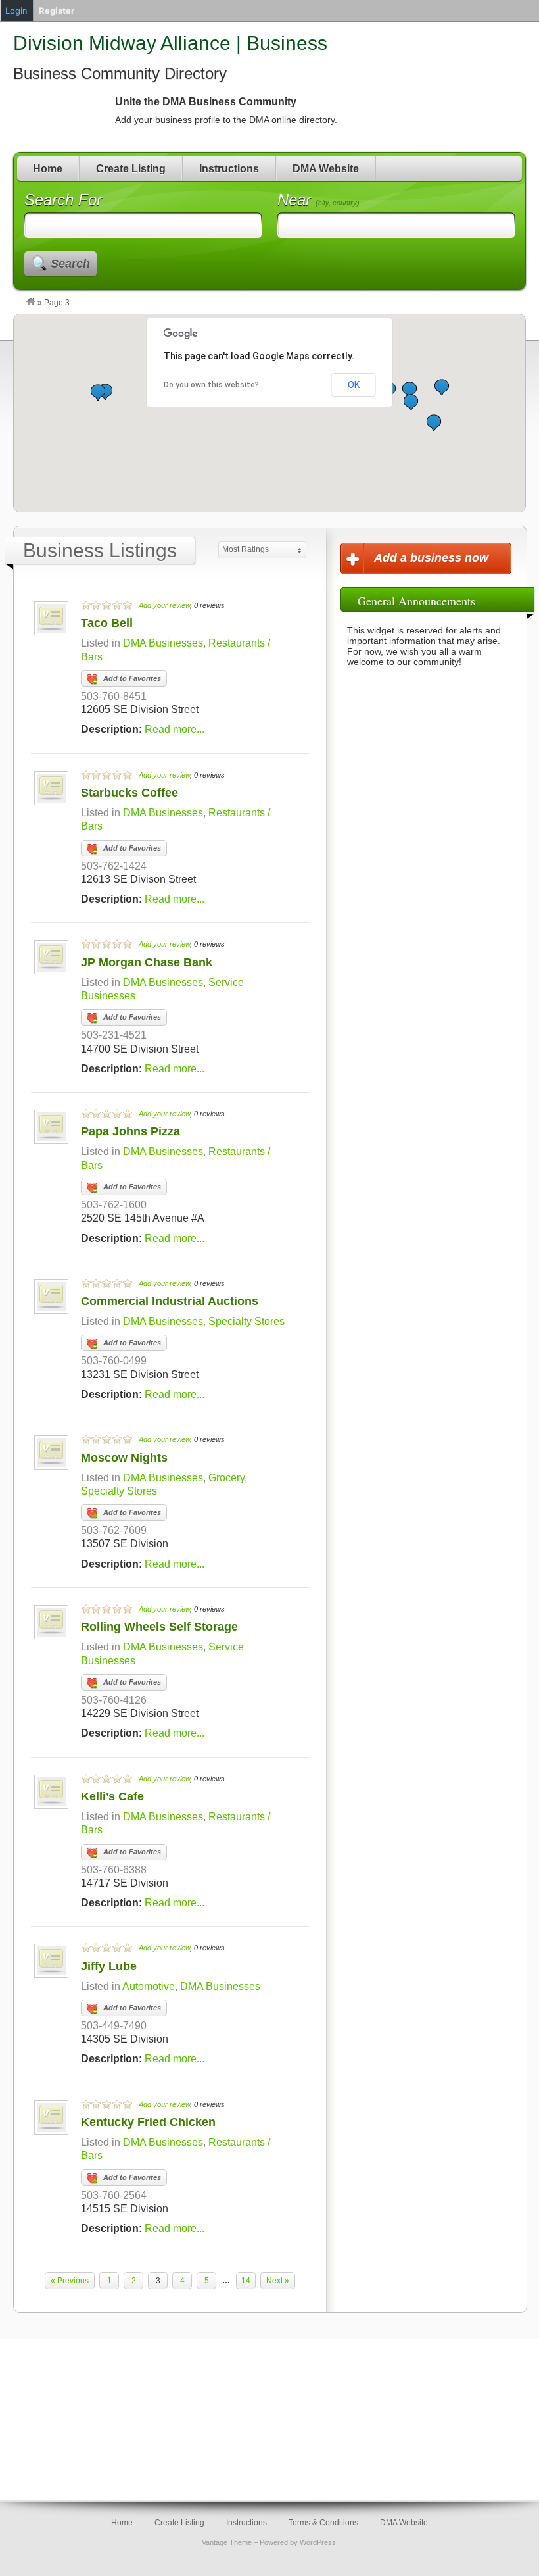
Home (48, 169)
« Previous (70, 2281)
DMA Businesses (163, 643)
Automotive (149, 1986)
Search (70, 264)
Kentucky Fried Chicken (148, 2122)
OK (354, 385)
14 (246, 2281)
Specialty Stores (246, 1321)
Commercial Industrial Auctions (170, 1301)
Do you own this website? (211, 385)
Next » (278, 2281)
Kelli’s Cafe (112, 1796)
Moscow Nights (124, 1458)
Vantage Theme (227, 2542)
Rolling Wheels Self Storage (159, 1627)
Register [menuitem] (57, 11)
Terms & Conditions (323, 2523)
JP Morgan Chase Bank (147, 962)
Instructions (229, 169)
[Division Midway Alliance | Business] (31, 303)
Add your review (164, 605)
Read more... (175, 729)
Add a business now (431, 558)
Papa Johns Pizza (130, 1131)
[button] (98, 392)
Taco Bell (107, 623)
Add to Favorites (132, 678)
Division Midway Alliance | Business (170, 43)
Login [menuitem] (16, 11)
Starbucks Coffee (129, 793)
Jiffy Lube (109, 1966)
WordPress (318, 2542)
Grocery (226, 1478)
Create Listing (131, 169)
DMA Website (326, 169)
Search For (63, 200)
